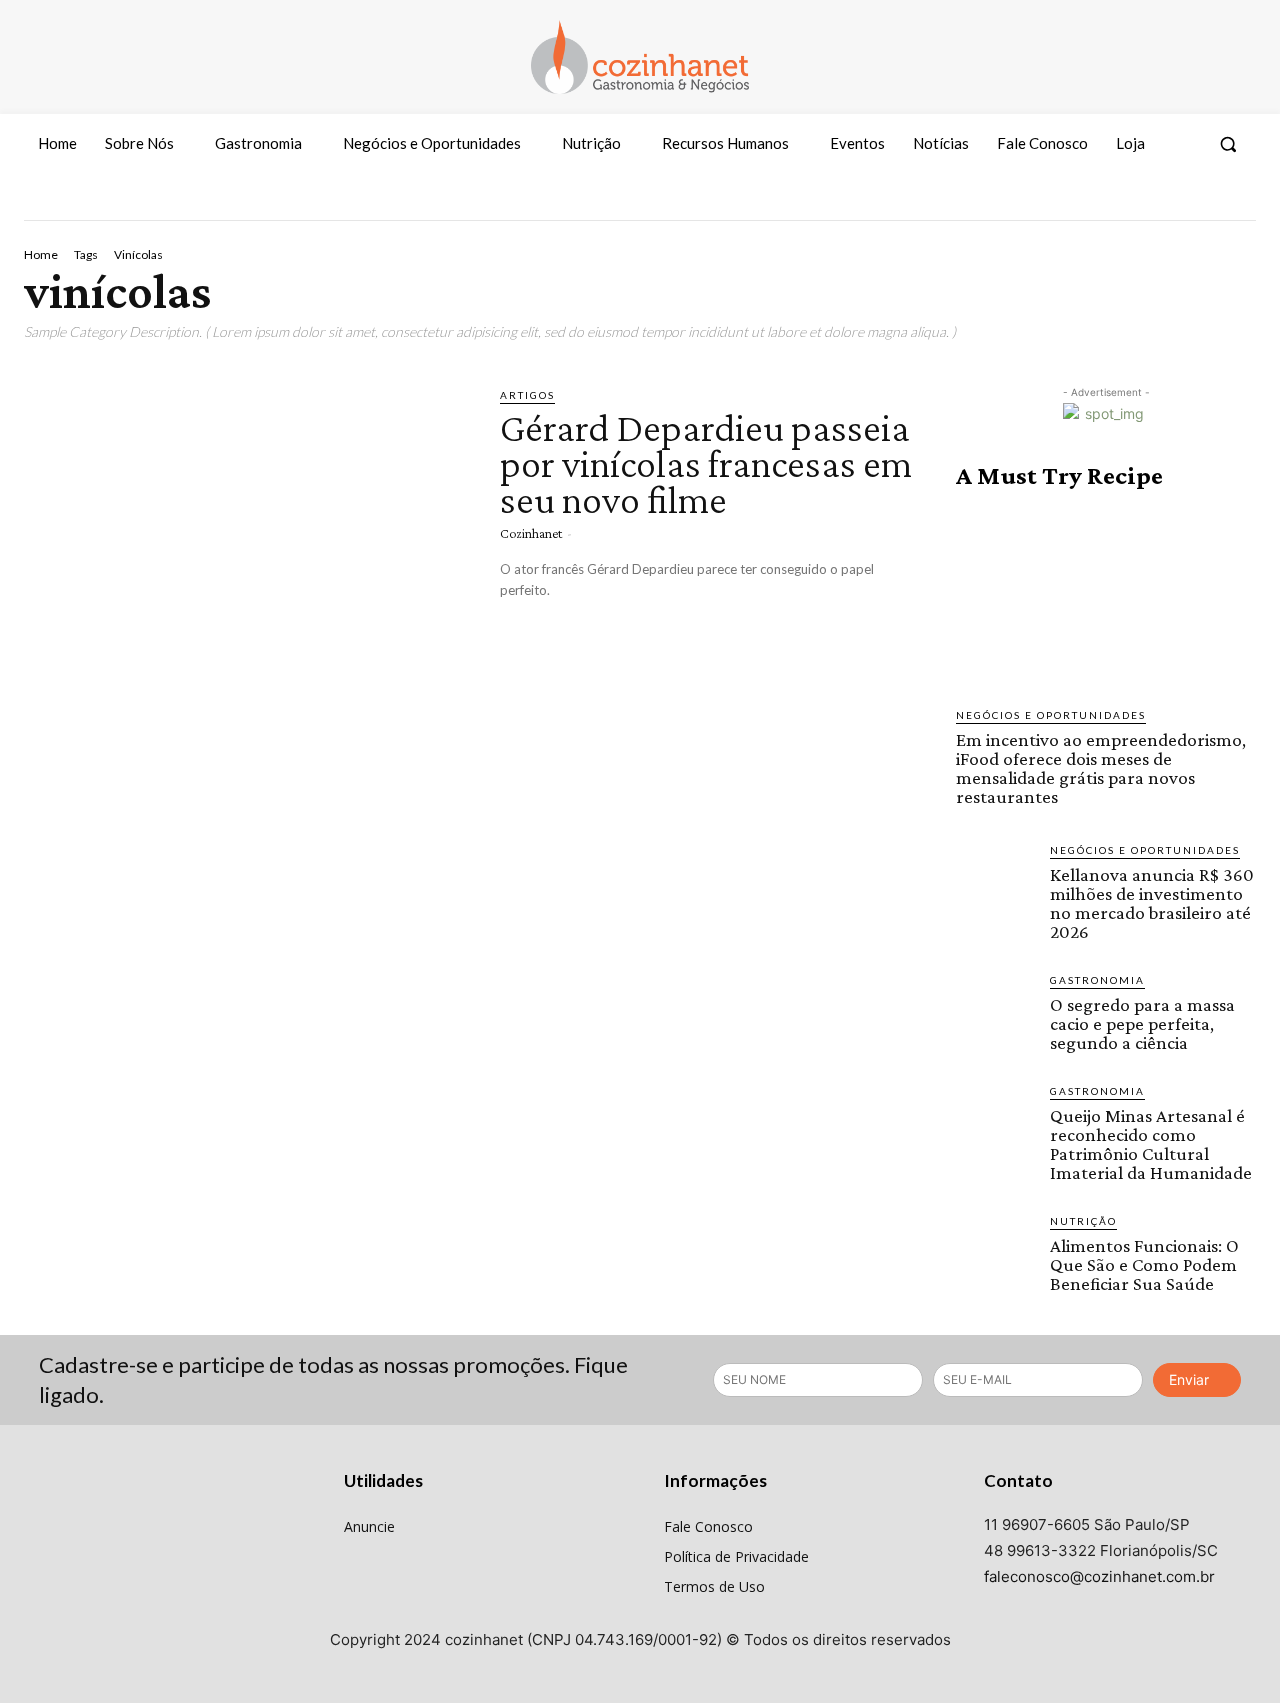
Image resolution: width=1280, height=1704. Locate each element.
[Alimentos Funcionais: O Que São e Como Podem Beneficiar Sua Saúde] (995, 1252)
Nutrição (1083, 1221)
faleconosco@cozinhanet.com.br (1099, 1576)
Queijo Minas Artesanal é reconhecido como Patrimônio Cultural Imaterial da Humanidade (1151, 1144)
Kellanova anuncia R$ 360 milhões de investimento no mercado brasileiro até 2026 (1152, 903)
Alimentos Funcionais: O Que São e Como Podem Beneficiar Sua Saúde (1144, 1264)
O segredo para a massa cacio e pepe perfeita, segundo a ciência (1142, 1023)
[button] (1228, 144)
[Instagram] (1201, 202)
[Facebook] (1165, 202)
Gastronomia (1097, 980)
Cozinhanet (531, 533)
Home (41, 254)
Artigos (527, 395)
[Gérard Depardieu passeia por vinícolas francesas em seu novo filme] (247, 516)
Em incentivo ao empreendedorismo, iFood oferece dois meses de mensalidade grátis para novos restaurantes (1101, 768)
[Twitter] (1238, 202)
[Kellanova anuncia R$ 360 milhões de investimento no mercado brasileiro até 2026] (995, 881)
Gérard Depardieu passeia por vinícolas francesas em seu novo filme (706, 463)
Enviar (1189, 1379)
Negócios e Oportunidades (1051, 715)
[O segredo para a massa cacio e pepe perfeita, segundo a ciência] (995, 1011)
